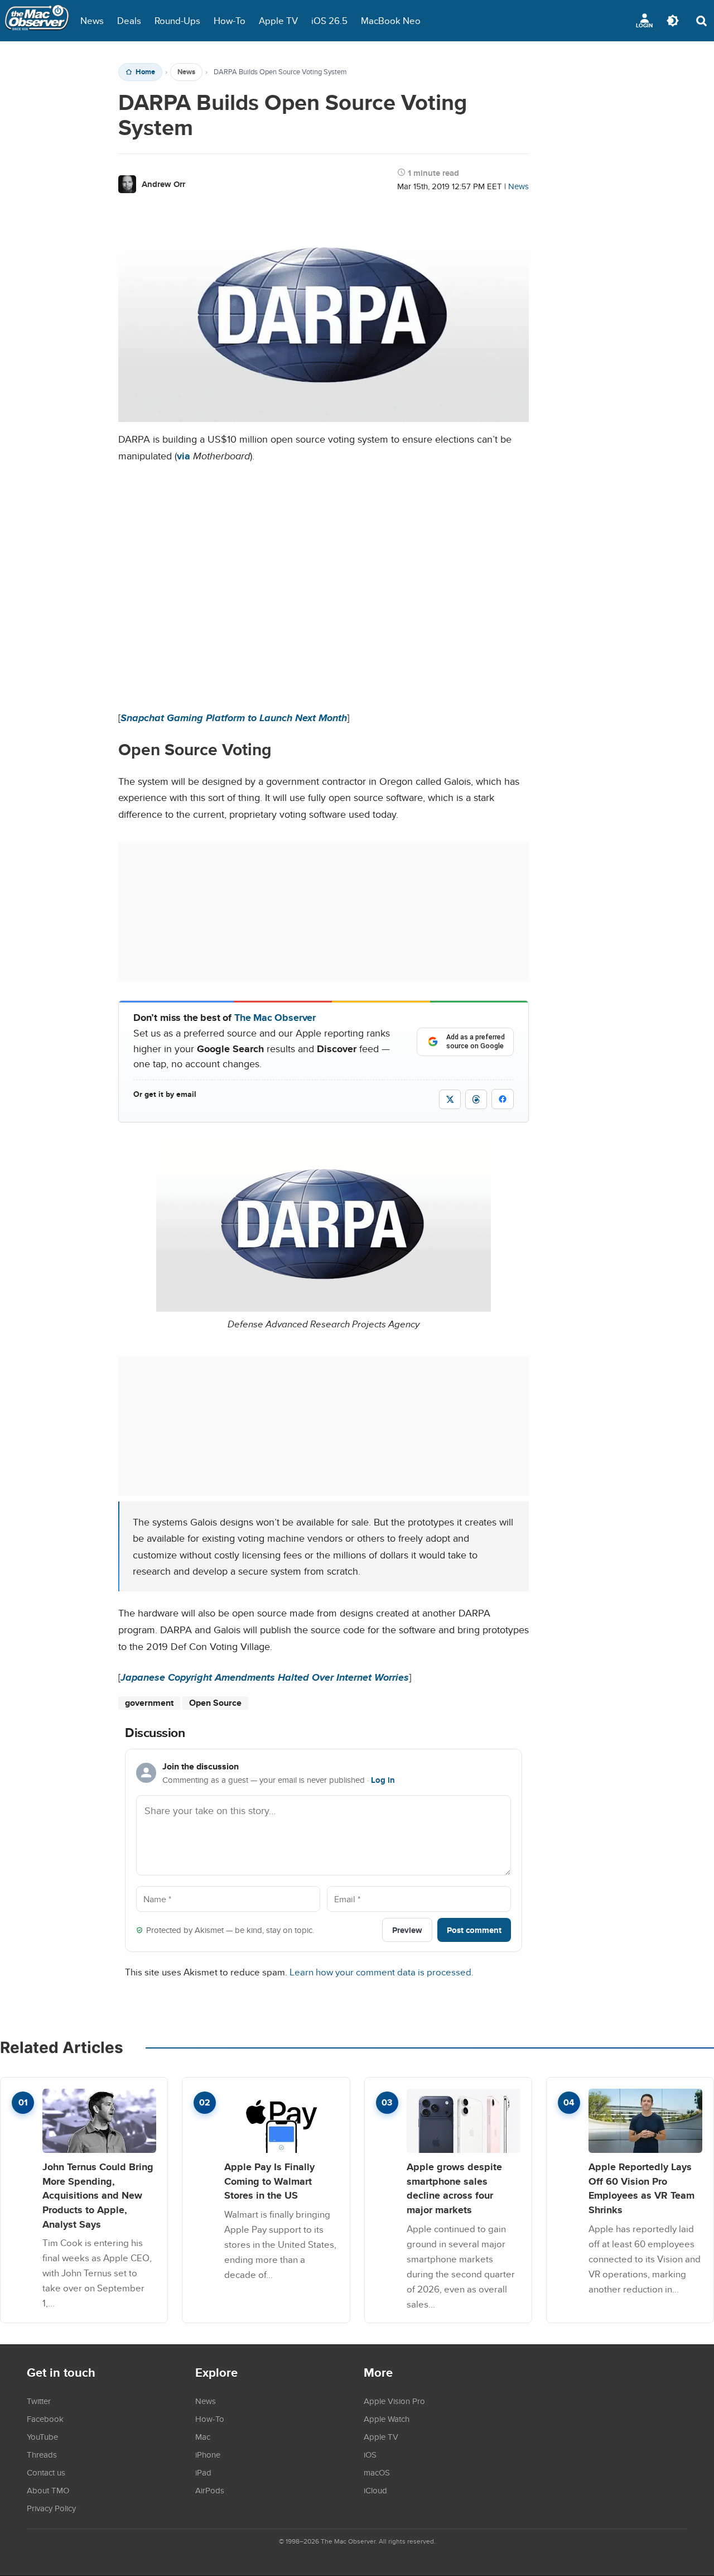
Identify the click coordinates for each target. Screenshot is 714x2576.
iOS (370, 2454)
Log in (383, 1780)
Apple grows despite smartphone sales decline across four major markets (454, 2188)
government (149, 1703)
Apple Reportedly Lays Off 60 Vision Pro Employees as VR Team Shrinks (641, 2188)
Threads (42, 2454)
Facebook (45, 2419)
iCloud (375, 2490)
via (184, 456)
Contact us (46, 2472)
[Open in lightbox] (324, 1303)
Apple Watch (387, 2419)
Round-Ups (177, 20)
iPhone (208, 2454)
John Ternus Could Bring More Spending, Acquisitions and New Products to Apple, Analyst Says (98, 2195)
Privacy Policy (51, 2508)
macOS (377, 2472)
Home (145, 72)
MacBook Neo (391, 20)
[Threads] (476, 1099)
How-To (230, 20)
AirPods (210, 2490)
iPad (203, 2472)
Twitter (39, 2401)
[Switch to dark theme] (673, 21)
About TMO (48, 2490)
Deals (129, 20)
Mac (203, 2436)
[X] (450, 1099)
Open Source (215, 1703)
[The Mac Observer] (37, 21)
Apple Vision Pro (394, 2401)
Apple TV (278, 20)
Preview (407, 1930)
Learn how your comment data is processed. (382, 1972)
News (92, 20)
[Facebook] (503, 1099)
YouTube (42, 2436)
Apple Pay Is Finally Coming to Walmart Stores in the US (269, 2181)
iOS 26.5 (329, 20)
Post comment (474, 1930)
